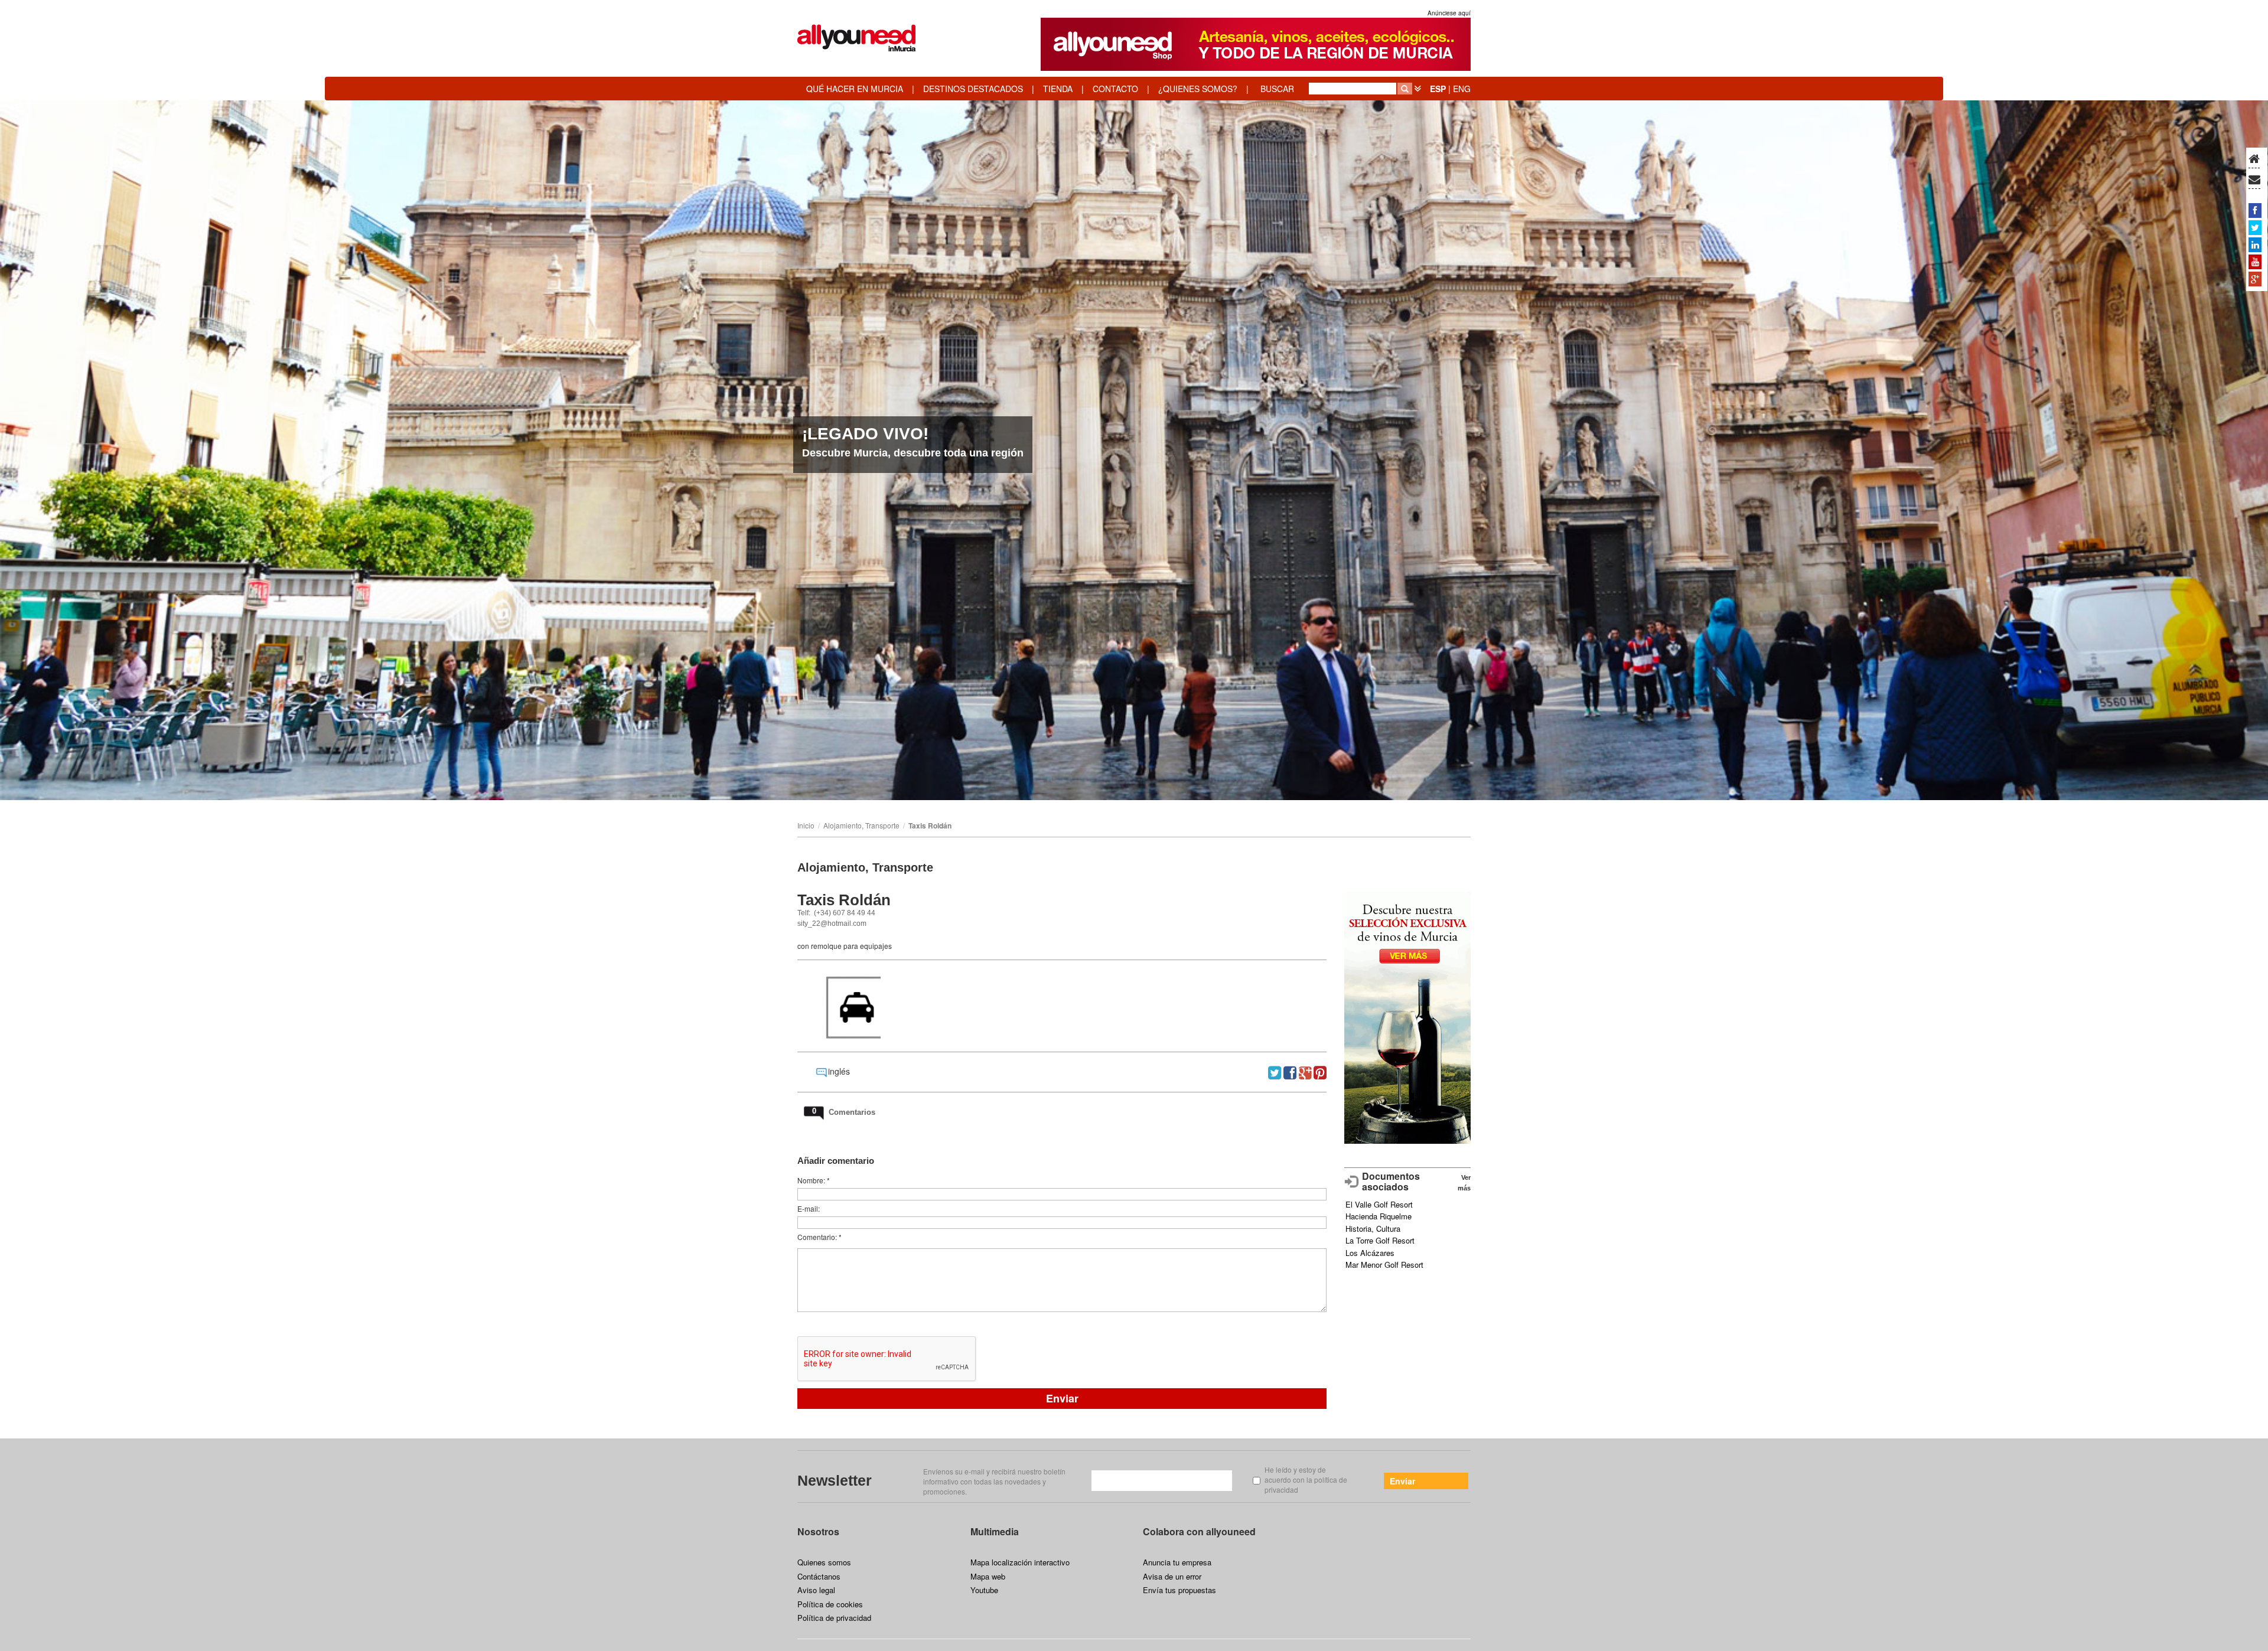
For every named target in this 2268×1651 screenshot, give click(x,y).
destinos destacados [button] (973, 89)
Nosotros (818, 1531)
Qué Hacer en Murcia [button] (855, 89)
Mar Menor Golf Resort (1384, 1265)
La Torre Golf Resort (1380, 1240)
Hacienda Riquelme (1379, 1216)
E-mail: (809, 1208)
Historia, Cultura (1373, 1229)
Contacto (1115, 89)
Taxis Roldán (930, 825)
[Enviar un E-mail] (2254, 180)
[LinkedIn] (2255, 244)
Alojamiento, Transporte (861, 825)
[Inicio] (2254, 159)
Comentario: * (819, 1237)
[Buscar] (1405, 89)
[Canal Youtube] (2255, 262)
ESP (1438, 89)
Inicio (806, 825)
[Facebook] (2255, 210)
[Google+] (2255, 279)
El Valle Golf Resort (1379, 1204)
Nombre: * (814, 1180)
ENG (1462, 89)
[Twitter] (2255, 227)
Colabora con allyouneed (1199, 1531)
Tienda (1058, 89)
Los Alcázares (1370, 1253)
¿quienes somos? (1198, 89)
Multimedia (995, 1531)
